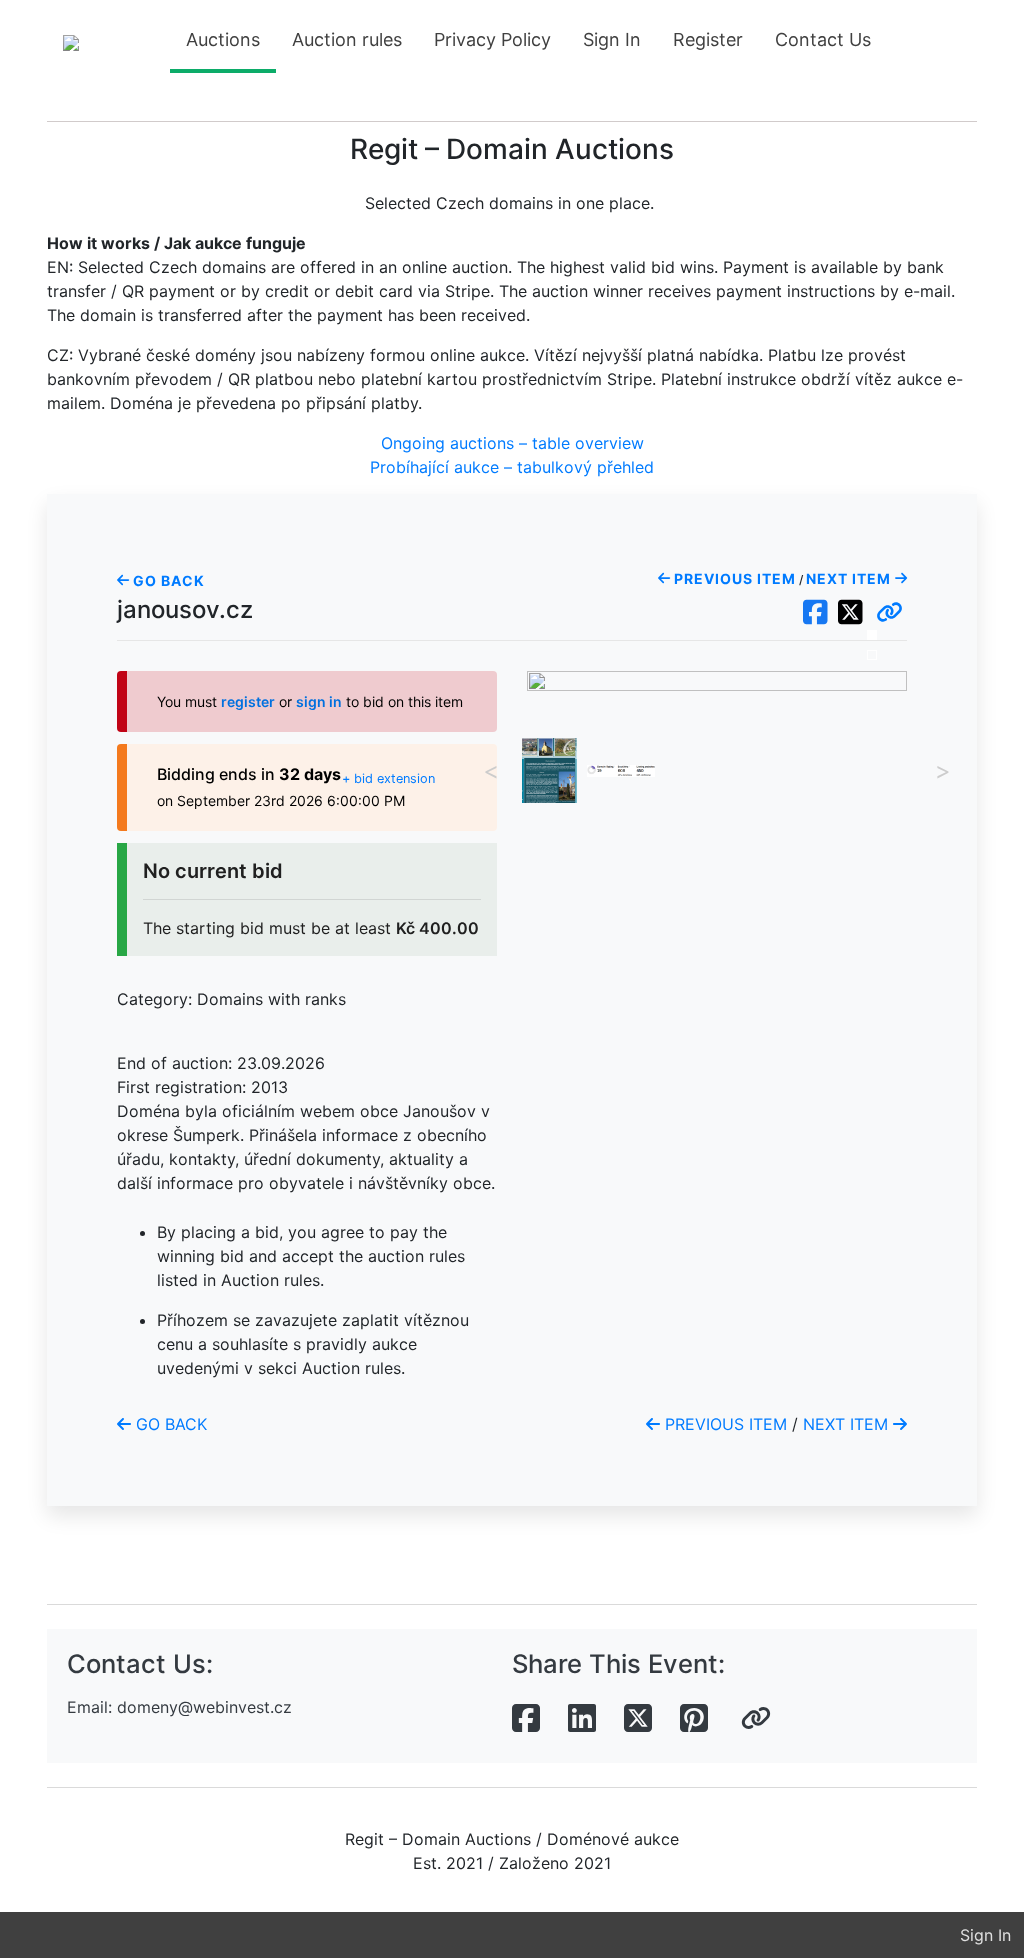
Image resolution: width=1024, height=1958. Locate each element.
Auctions (223, 39)
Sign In (612, 39)
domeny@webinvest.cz (204, 1707)
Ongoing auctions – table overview (512, 443)
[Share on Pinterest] (694, 1719)
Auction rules (347, 39)
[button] (889, 613)
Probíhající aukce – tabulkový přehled (512, 467)
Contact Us (823, 39)
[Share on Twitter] (638, 1719)
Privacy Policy (492, 39)
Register (708, 39)
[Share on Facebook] (526, 1719)
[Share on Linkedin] (582, 1719)
